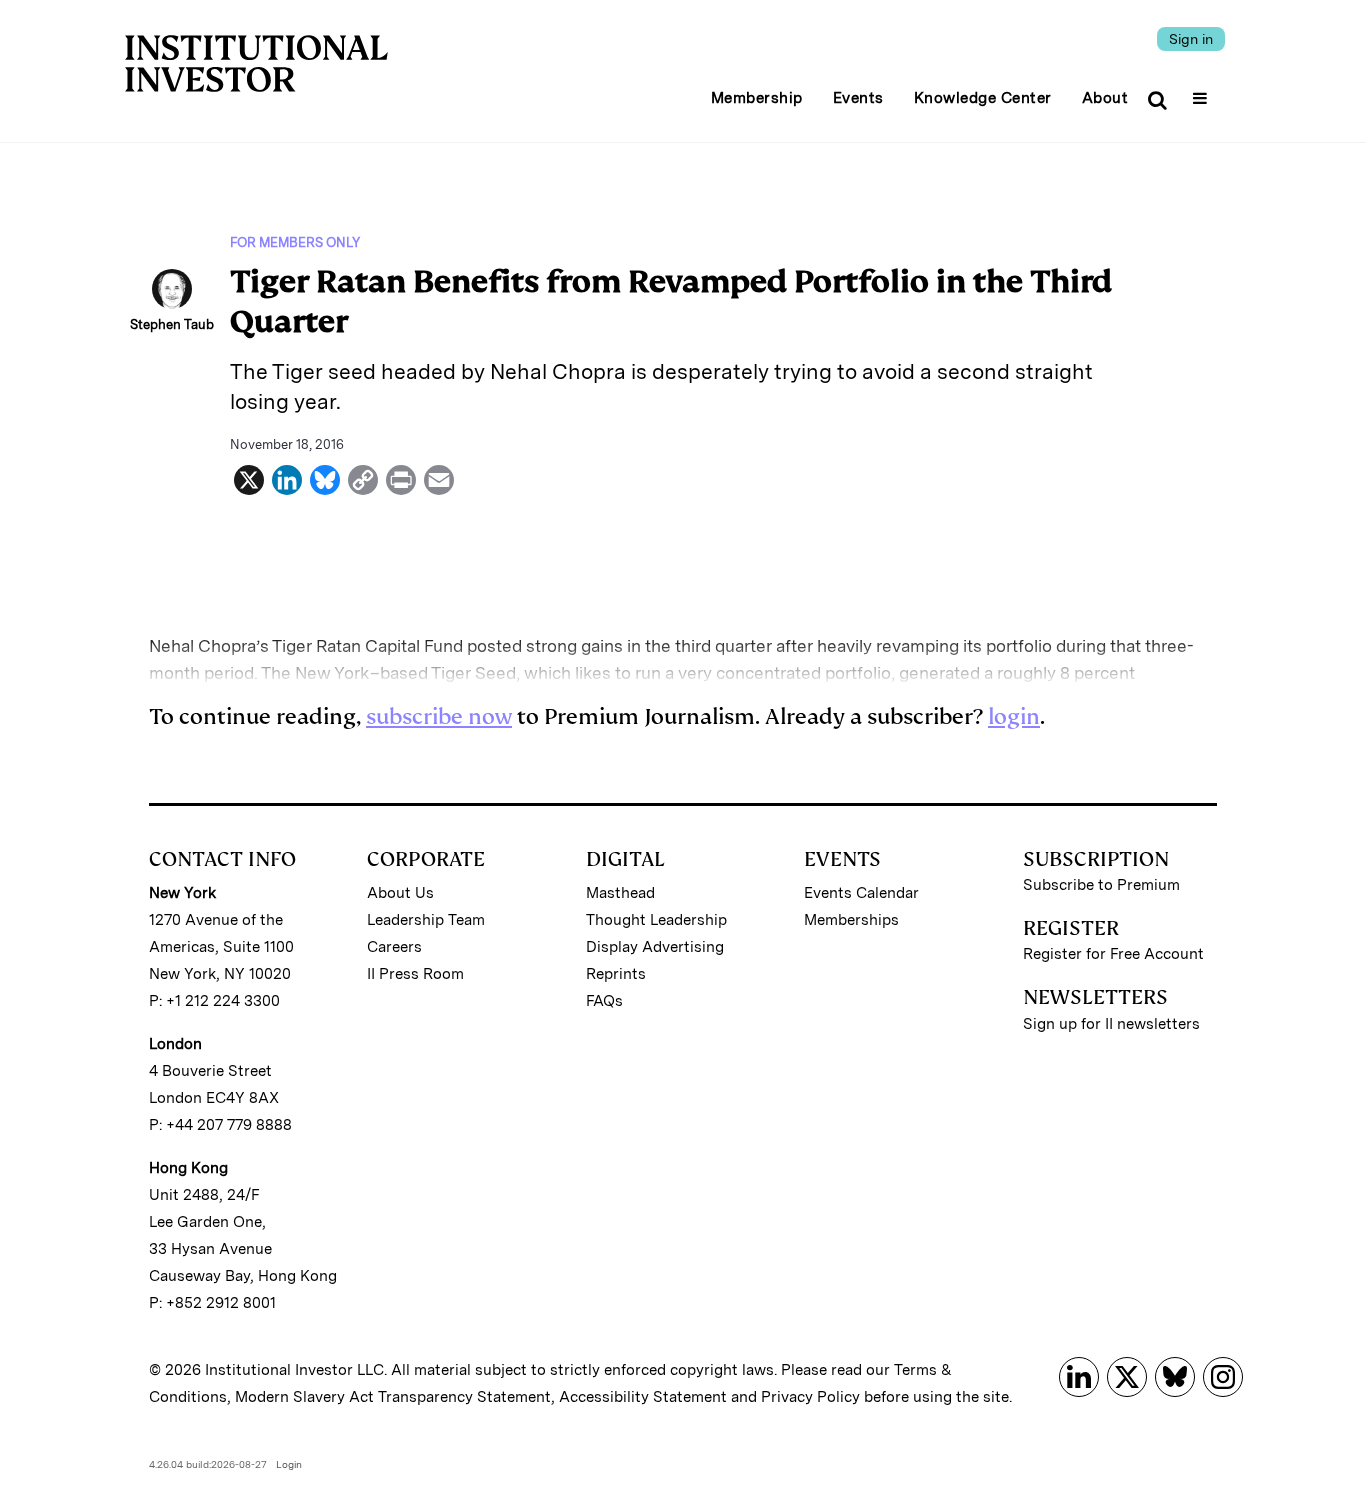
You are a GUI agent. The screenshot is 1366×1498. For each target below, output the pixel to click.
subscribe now (439, 716)
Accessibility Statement (643, 1397)
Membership (757, 98)
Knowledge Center (983, 98)
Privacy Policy (810, 1397)
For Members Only (295, 242)
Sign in (1191, 39)
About (1105, 98)
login (1014, 716)
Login (289, 1464)
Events (858, 98)
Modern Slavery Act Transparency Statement (393, 1397)
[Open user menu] (1202, 92)
